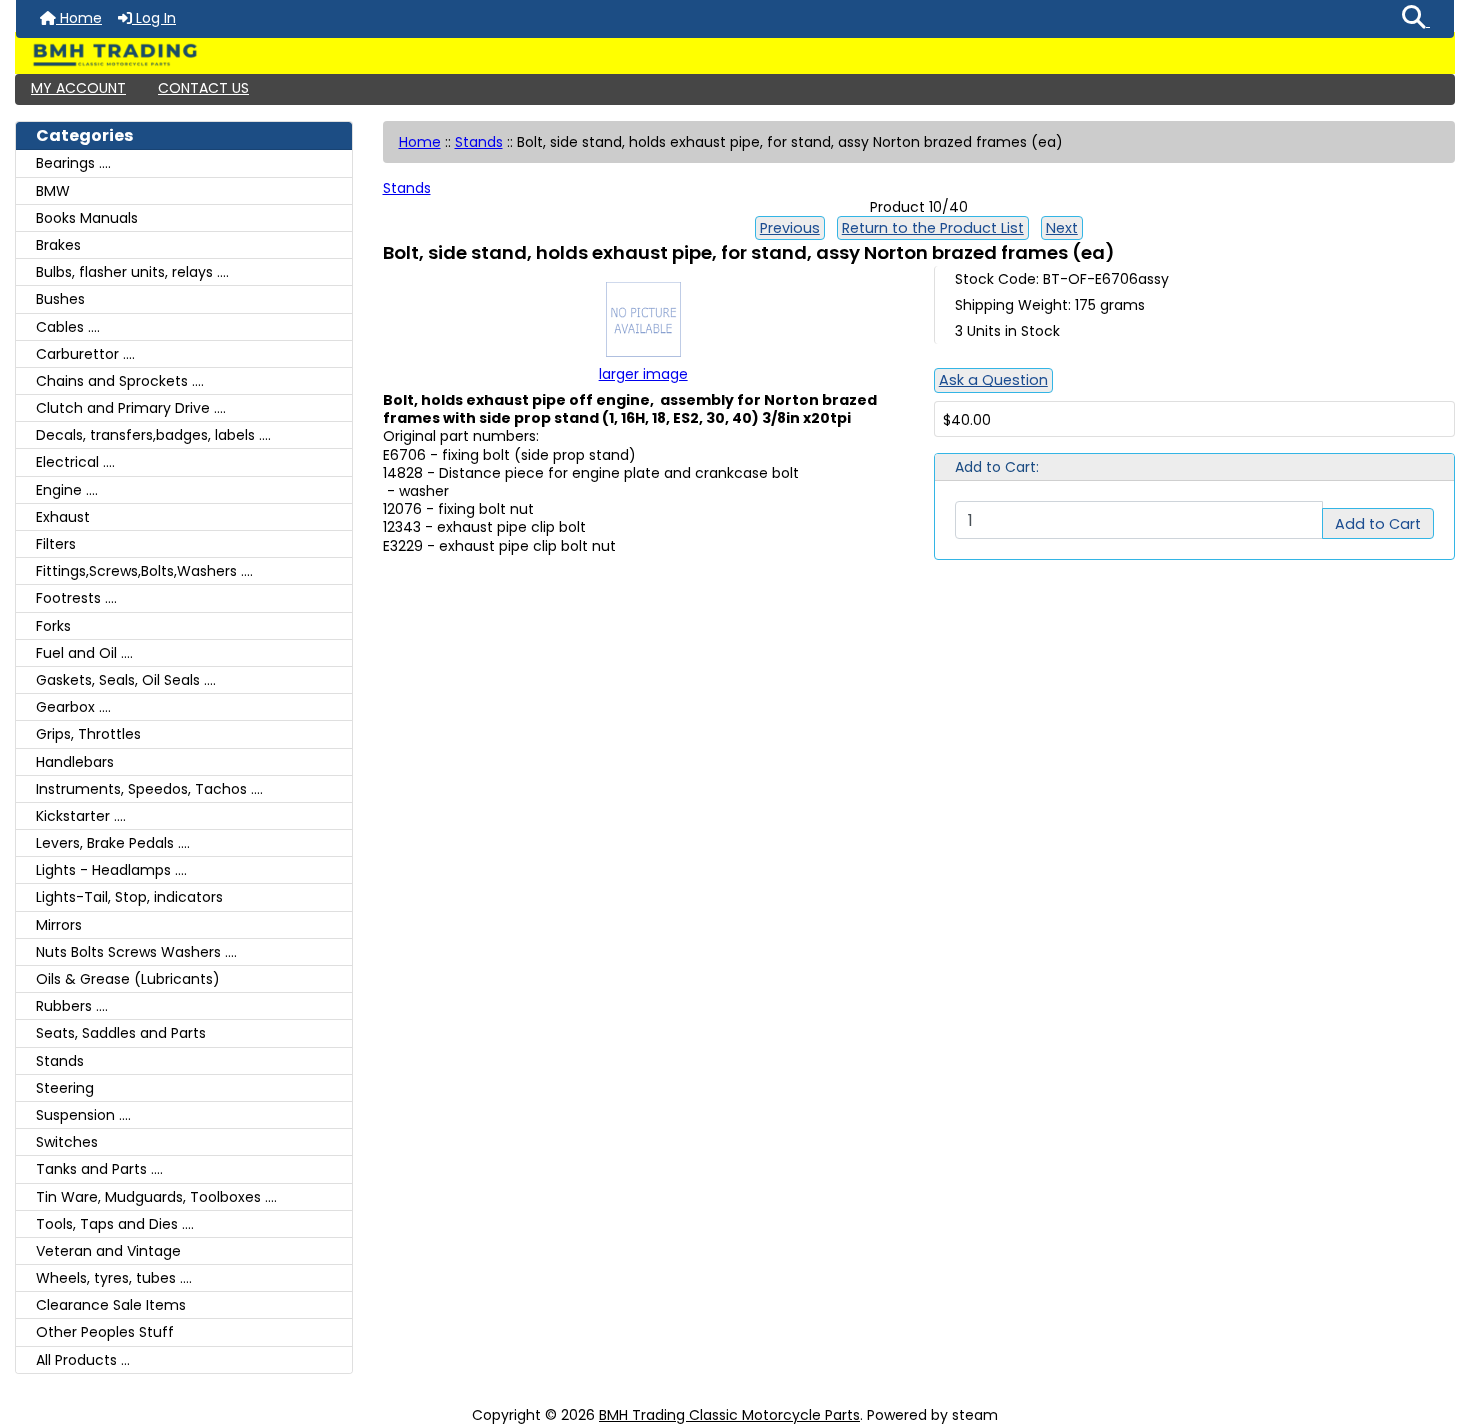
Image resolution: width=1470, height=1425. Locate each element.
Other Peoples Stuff (105, 1332)
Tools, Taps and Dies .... (115, 1224)
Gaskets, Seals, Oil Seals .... (126, 680)
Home (79, 18)
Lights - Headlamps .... (111, 870)
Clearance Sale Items (111, 1305)
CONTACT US (203, 88)
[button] (1416, 19)
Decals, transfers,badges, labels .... (153, 435)
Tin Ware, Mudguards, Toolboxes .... (156, 1197)
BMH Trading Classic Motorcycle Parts (729, 1415)
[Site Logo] (735, 55)
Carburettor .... (85, 354)
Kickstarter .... (81, 816)
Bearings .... (73, 163)
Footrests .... (76, 598)
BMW (53, 191)
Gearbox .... (73, 707)
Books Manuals (87, 218)
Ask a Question (993, 380)
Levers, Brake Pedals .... (113, 843)
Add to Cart (1378, 524)
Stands (479, 142)
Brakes (58, 245)
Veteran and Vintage (108, 1251)
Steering (65, 1088)
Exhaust (63, 517)
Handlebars (75, 762)
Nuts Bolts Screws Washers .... (136, 952)
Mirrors (59, 925)
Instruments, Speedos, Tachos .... (149, 789)
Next (1062, 228)
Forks (53, 626)
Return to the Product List (933, 228)
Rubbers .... (72, 1006)
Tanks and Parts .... (99, 1169)
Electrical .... (75, 462)
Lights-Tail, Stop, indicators (129, 897)
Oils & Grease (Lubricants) (128, 979)
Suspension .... (83, 1115)
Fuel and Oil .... (84, 653)
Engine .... (67, 490)
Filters (56, 544)
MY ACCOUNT (78, 88)
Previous (790, 228)
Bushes (60, 299)
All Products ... (83, 1360)
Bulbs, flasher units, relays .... (132, 272)
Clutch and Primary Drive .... (131, 408)
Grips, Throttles (88, 734)
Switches (67, 1142)
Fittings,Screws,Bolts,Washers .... (144, 571)
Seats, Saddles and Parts (121, 1033)
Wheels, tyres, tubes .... (114, 1278)
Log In (154, 18)
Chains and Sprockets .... (120, 381)
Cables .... (68, 327)
